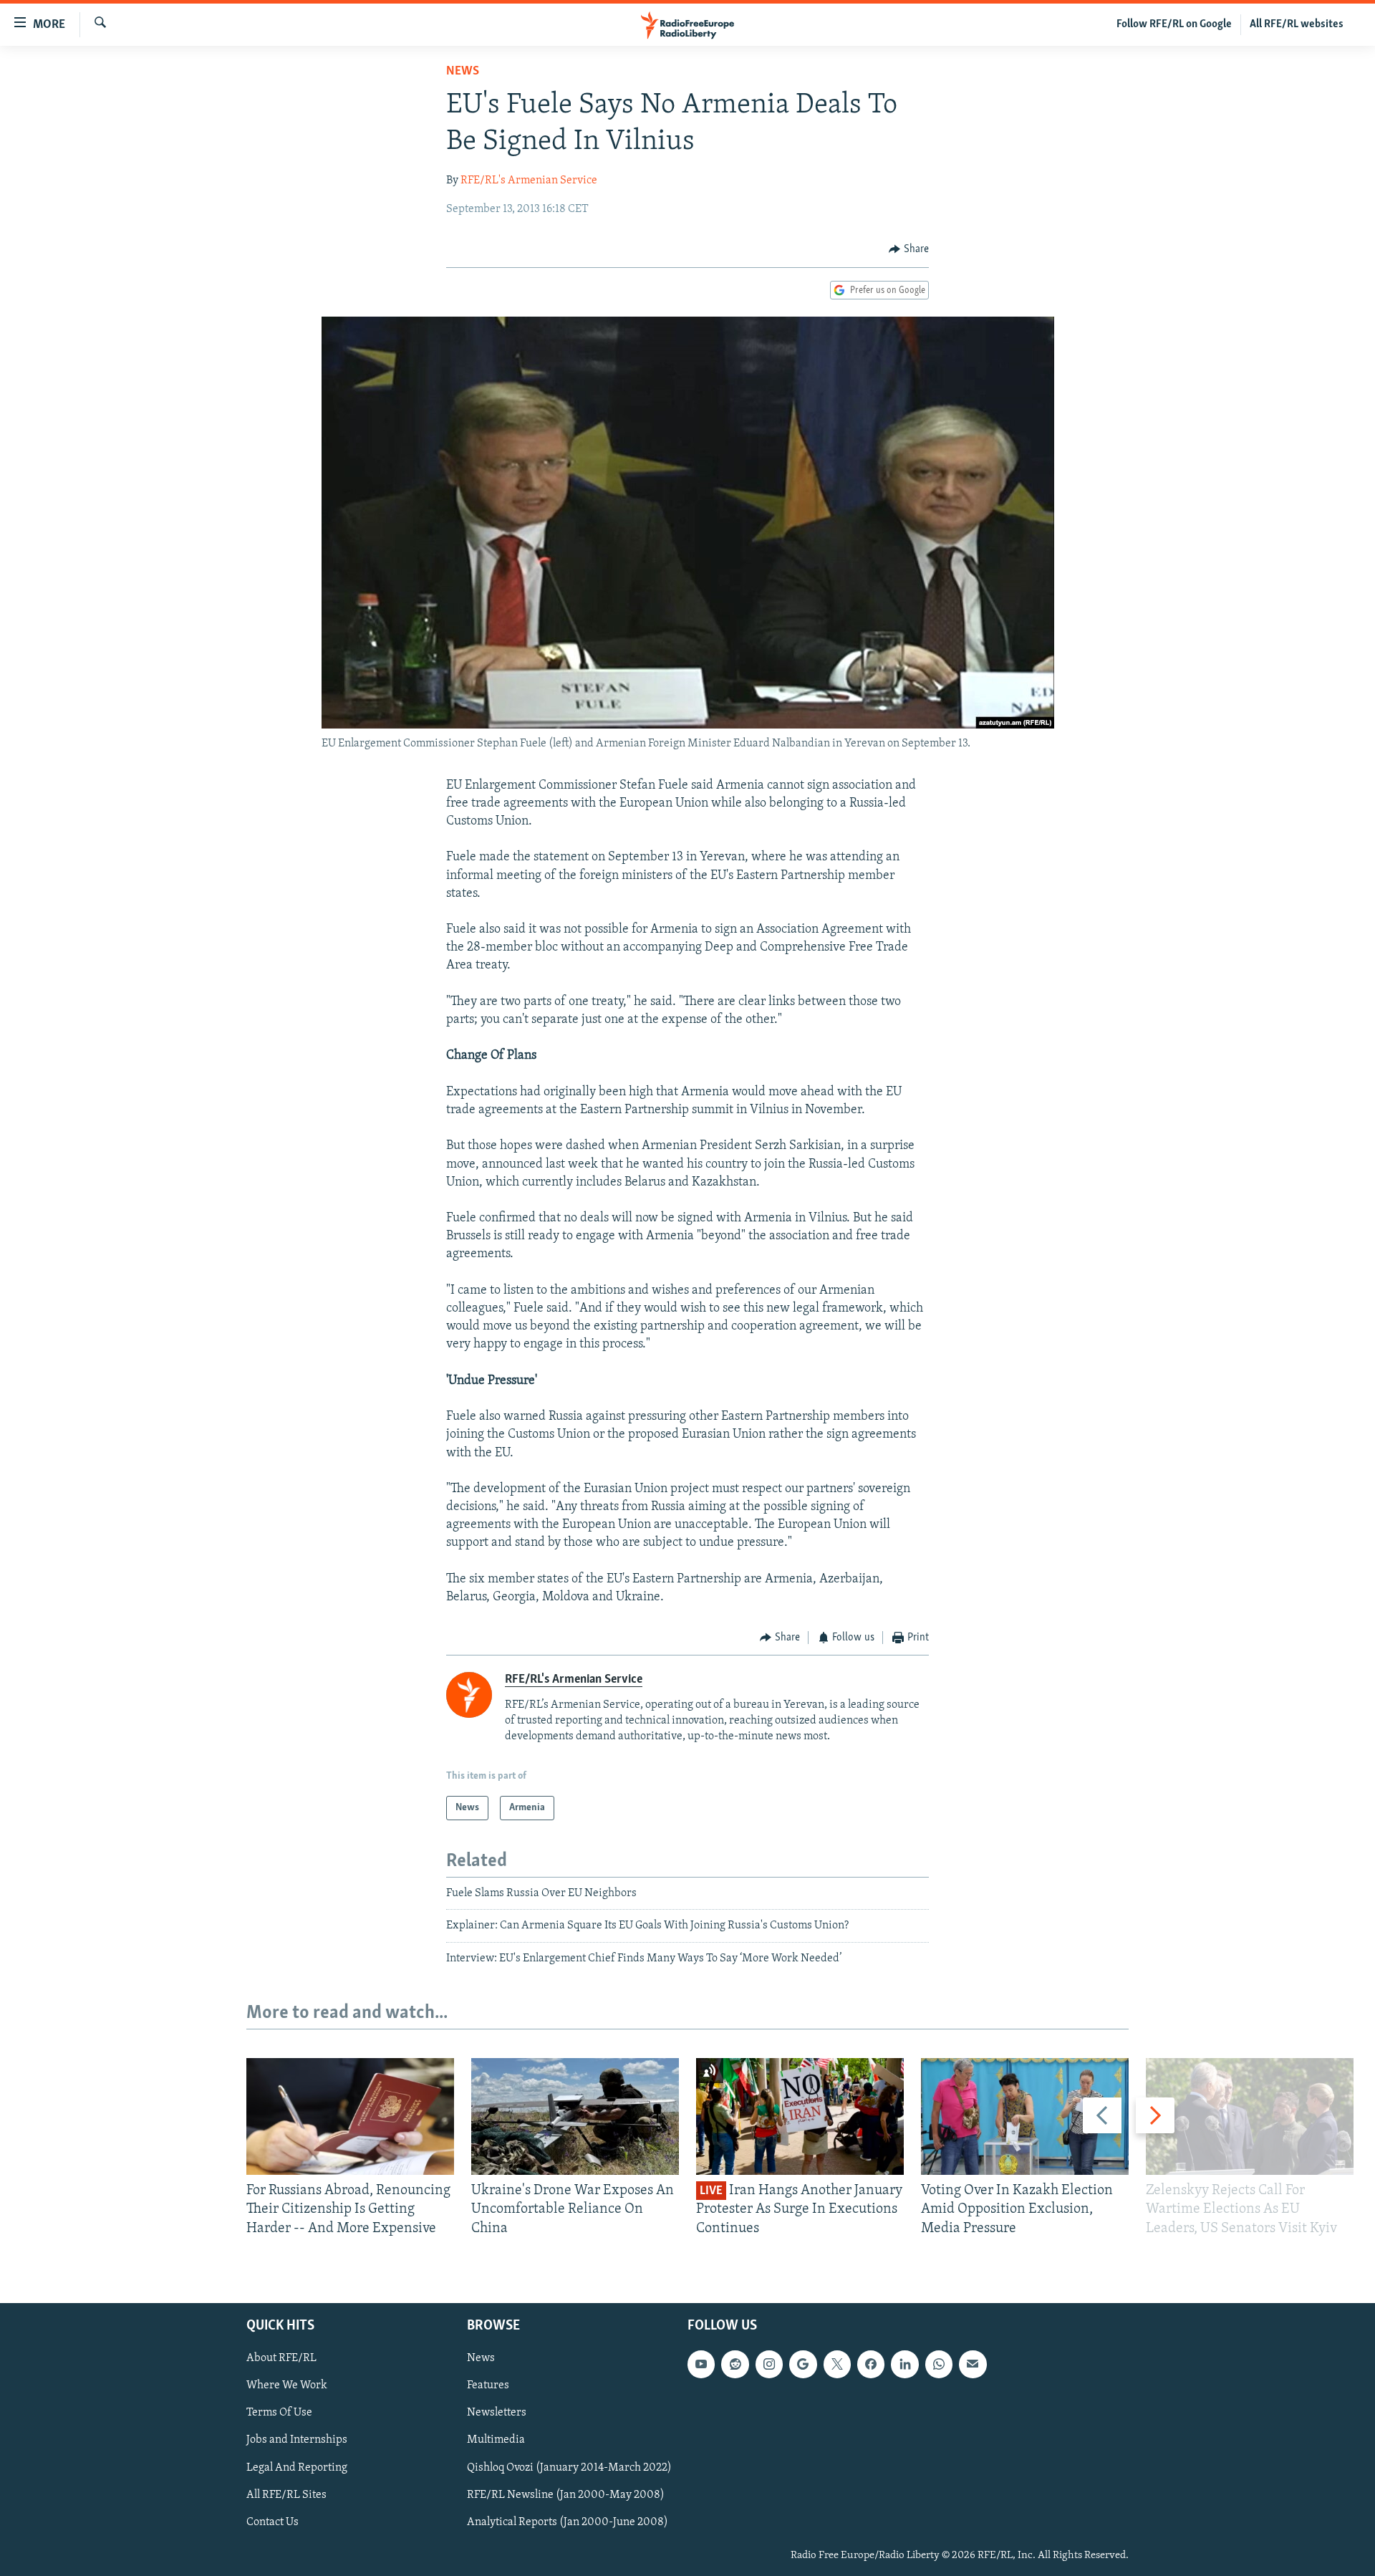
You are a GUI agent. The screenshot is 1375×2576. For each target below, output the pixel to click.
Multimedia (496, 2441)
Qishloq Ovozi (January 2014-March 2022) (569, 2468)
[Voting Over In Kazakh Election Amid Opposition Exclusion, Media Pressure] (1025, 2116)
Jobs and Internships (297, 2441)
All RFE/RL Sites (286, 2495)
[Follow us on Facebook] (871, 2364)
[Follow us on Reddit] (735, 2364)
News (463, 72)
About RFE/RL (281, 2358)
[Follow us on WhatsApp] (939, 2364)
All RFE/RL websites (1297, 24)
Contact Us (272, 2522)
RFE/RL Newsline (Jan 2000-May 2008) (566, 2495)
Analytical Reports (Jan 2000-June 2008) (568, 2522)
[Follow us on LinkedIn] (904, 2364)
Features (488, 2386)
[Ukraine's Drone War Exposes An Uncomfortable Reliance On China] (575, 2116)
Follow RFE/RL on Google (1174, 24)
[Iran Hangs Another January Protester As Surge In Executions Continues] (800, 2116)
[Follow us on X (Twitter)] (837, 2364)
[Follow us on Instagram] (769, 2364)
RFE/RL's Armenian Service (529, 181)
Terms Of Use (279, 2413)
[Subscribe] (973, 2364)
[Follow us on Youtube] (701, 2364)
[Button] (909, 249)
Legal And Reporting (297, 2468)
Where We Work (287, 2386)
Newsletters (497, 2413)
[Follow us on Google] (803, 2364)
